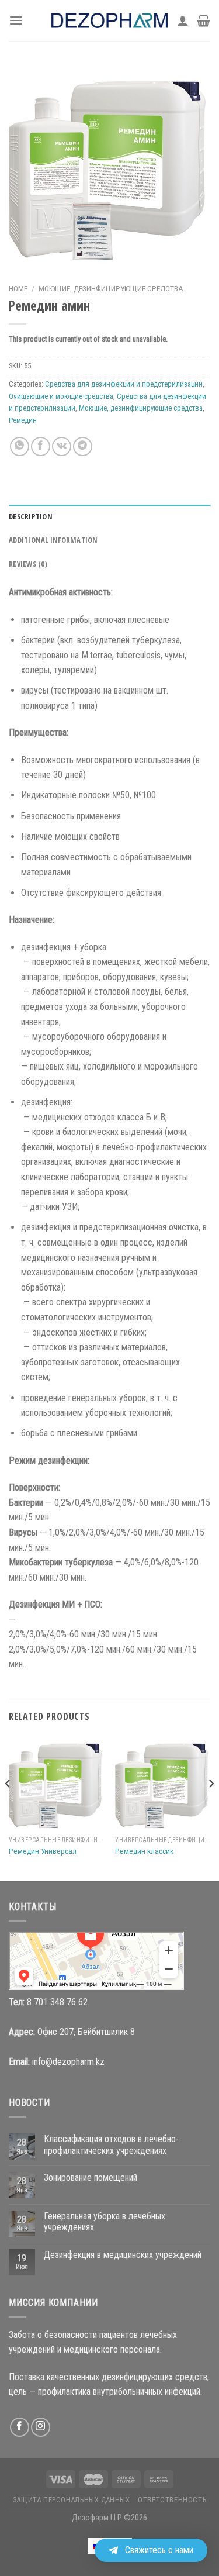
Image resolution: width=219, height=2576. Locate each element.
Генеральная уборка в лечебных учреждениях (105, 2222)
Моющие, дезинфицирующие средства (111, 288)
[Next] (211, 1807)
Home (18, 288)
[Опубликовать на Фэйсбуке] (41, 446)
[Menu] (16, 20)
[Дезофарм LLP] (110, 20)
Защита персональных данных (72, 2500)
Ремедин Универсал (43, 1851)
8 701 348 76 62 (57, 2002)
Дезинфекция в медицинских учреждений (123, 2255)
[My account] (183, 20)
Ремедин (23, 420)
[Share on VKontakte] (62, 446)
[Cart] (204, 20)
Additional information (53, 540)
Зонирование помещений (91, 2177)
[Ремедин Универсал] (56, 1783)
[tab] (109, 516)
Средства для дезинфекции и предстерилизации (124, 384)
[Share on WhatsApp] (20, 446)
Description (31, 516)
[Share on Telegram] (83, 446)
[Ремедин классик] (163, 1783)
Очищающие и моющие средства (61, 396)
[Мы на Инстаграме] (41, 2427)
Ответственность (172, 2500)
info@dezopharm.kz (68, 2062)
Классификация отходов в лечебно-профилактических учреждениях (111, 2144)
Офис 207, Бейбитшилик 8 (86, 2032)
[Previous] (8, 1807)
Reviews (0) (28, 564)
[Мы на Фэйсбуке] (20, 2427)
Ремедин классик (144, 1851)
